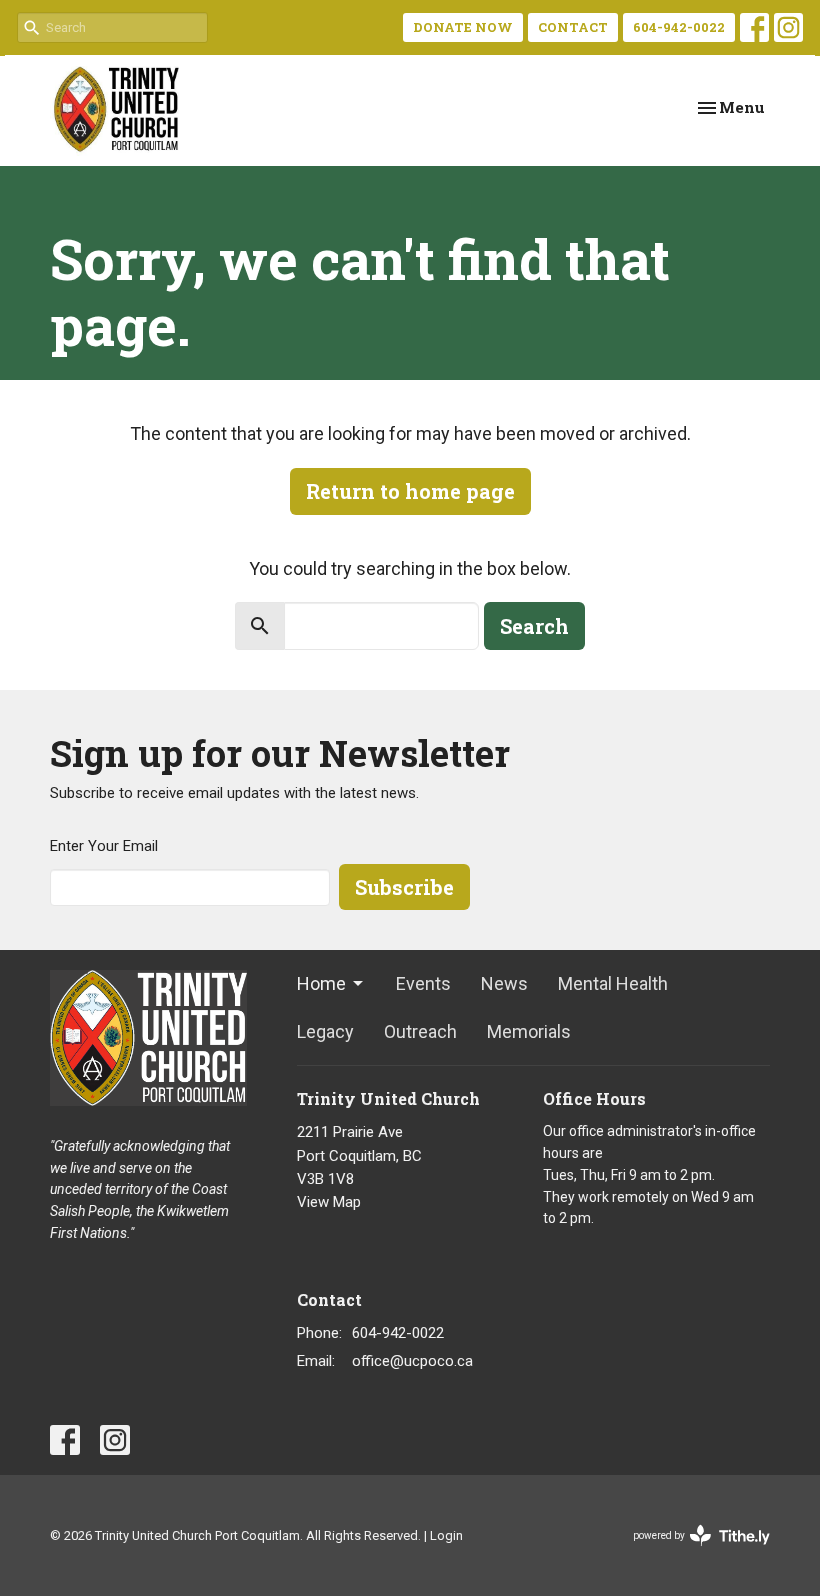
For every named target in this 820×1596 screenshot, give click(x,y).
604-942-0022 (679, 27)
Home (321, 983)
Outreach (420, 1031)
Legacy (325, 1031)
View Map (329, 1202)
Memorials (529, 1031)
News (504, 983)
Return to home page (410, 491)
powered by (690, 1553)
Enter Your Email (104, 846)
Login (446, 1535)
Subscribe (404, 887)
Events (423, 983)
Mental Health (613, 983)
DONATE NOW (463, 27)
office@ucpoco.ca (412, 1361)
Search (534, 626)
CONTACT (573, 27)
